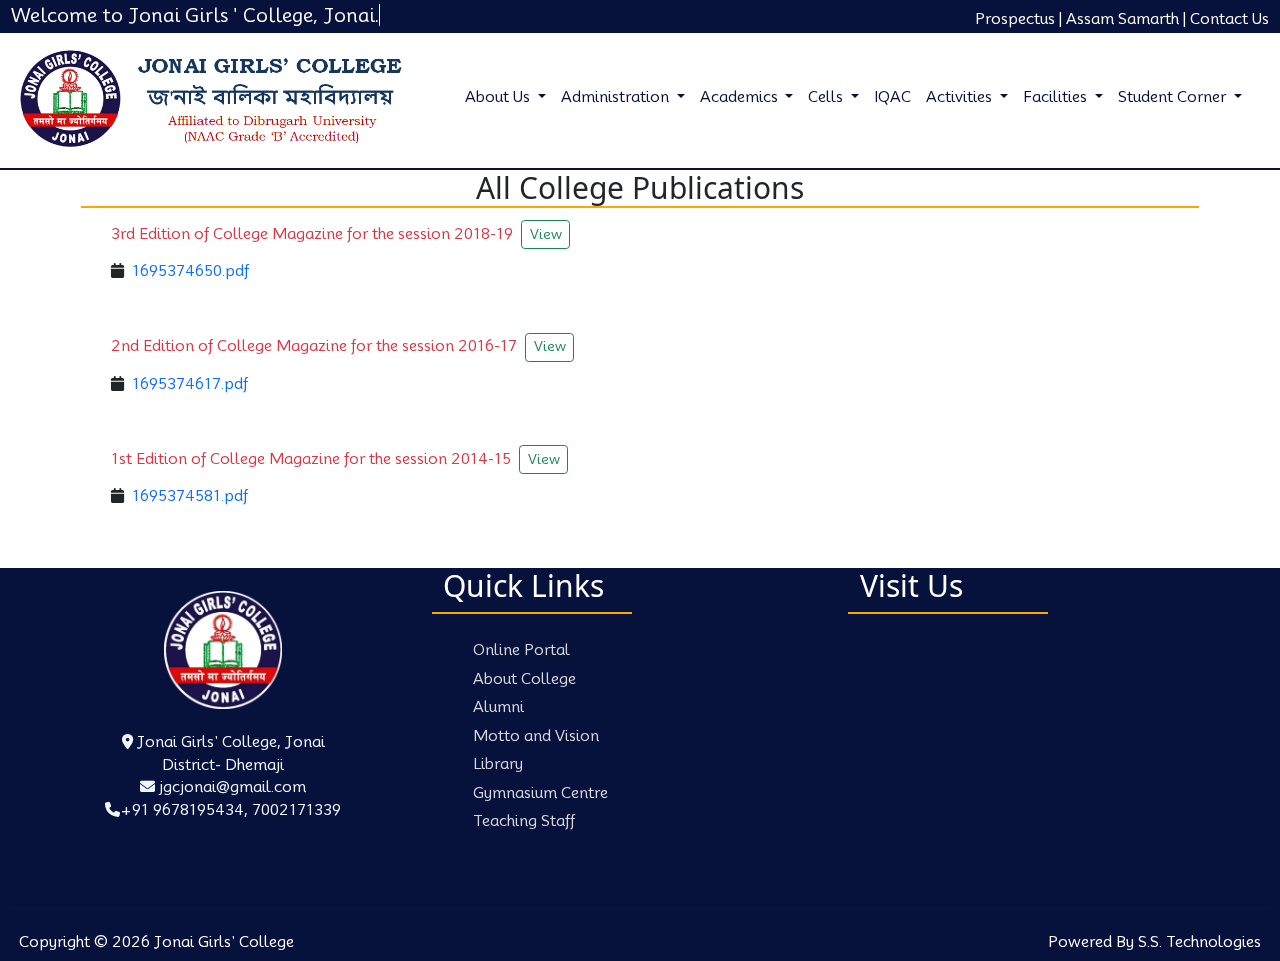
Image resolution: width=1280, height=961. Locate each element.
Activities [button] (961, 97)
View (546, 234)
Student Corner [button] (1174, 97)
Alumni (498, 707)
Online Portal (521, 650)
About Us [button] (499, 97)
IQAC (892, 97)
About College (524, 679)
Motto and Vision (536, 736)
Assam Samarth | (1126, 19)
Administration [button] (617, 97)
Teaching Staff (524, 821)
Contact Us (1229, 19)
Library (498, 764)
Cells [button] (827, 97)
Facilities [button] (1057, 97)
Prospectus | (1018, 19)
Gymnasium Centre (540, 793)
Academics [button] (741, 97)
